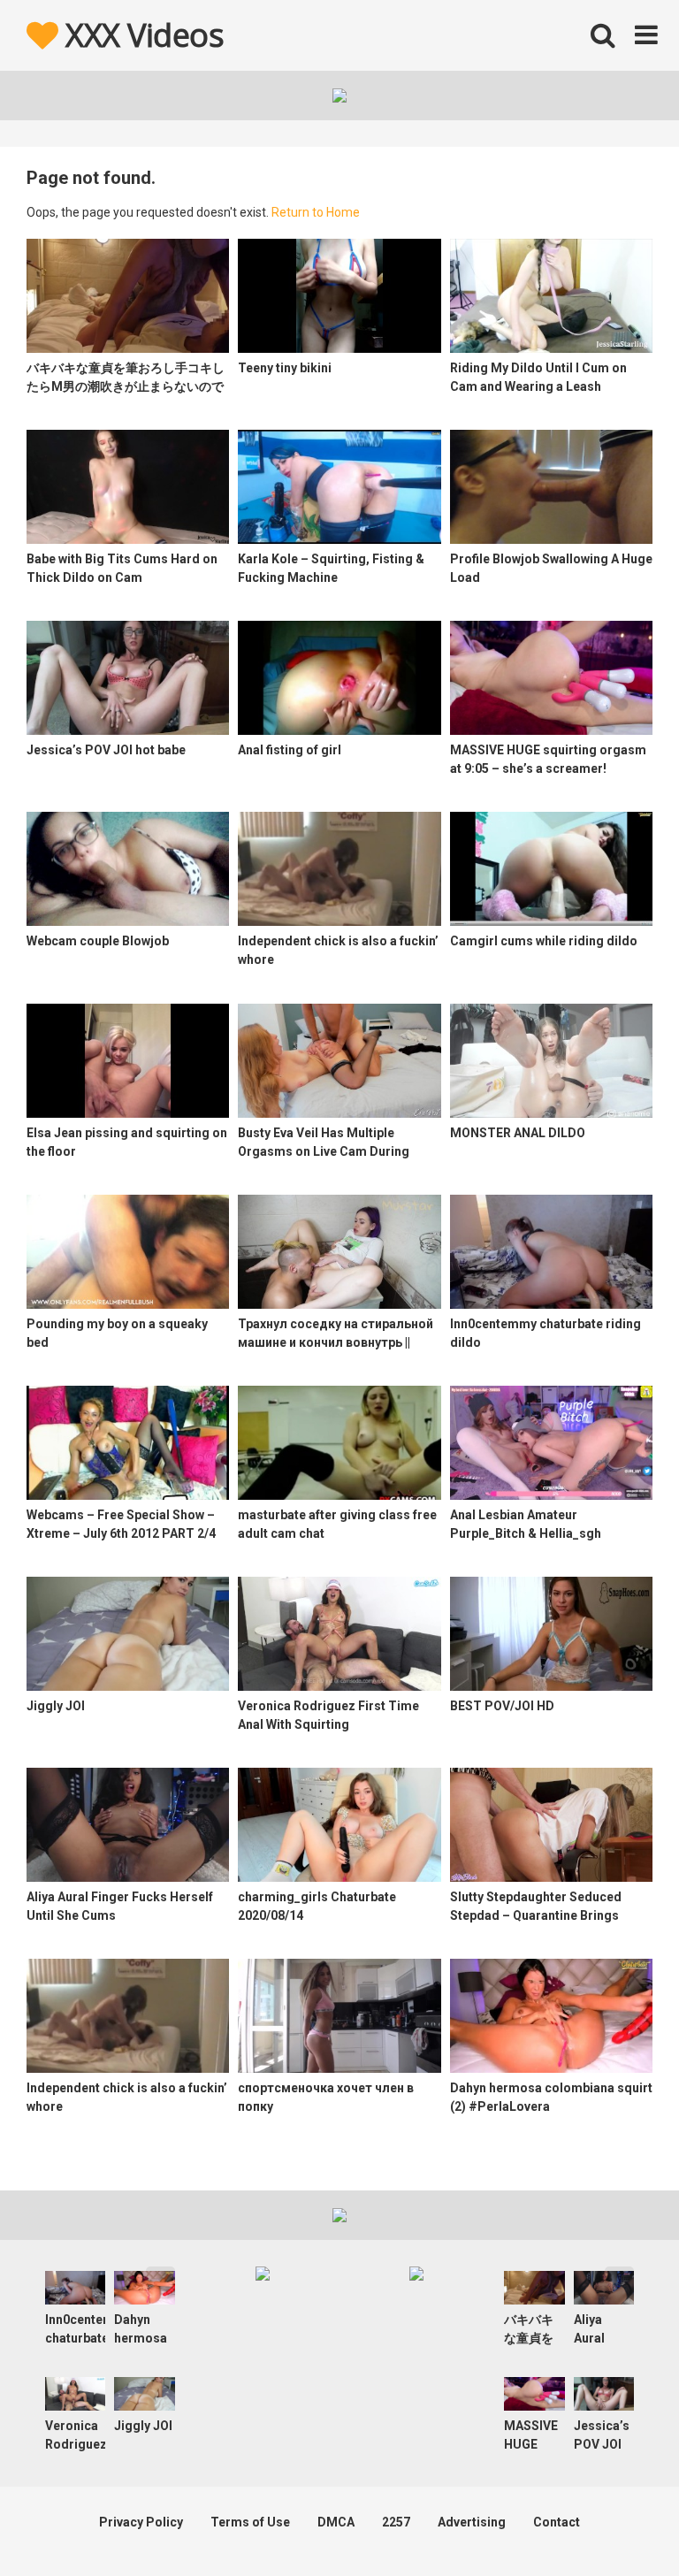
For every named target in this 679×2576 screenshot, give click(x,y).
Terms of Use (250, 2522)
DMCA (336, 2522)
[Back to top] (620, 2522)
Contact (557, 2522)
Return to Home (316, 212)
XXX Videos (141, 35)
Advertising (472, 2522)
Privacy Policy (141, 2522)
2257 (396, 2522)
